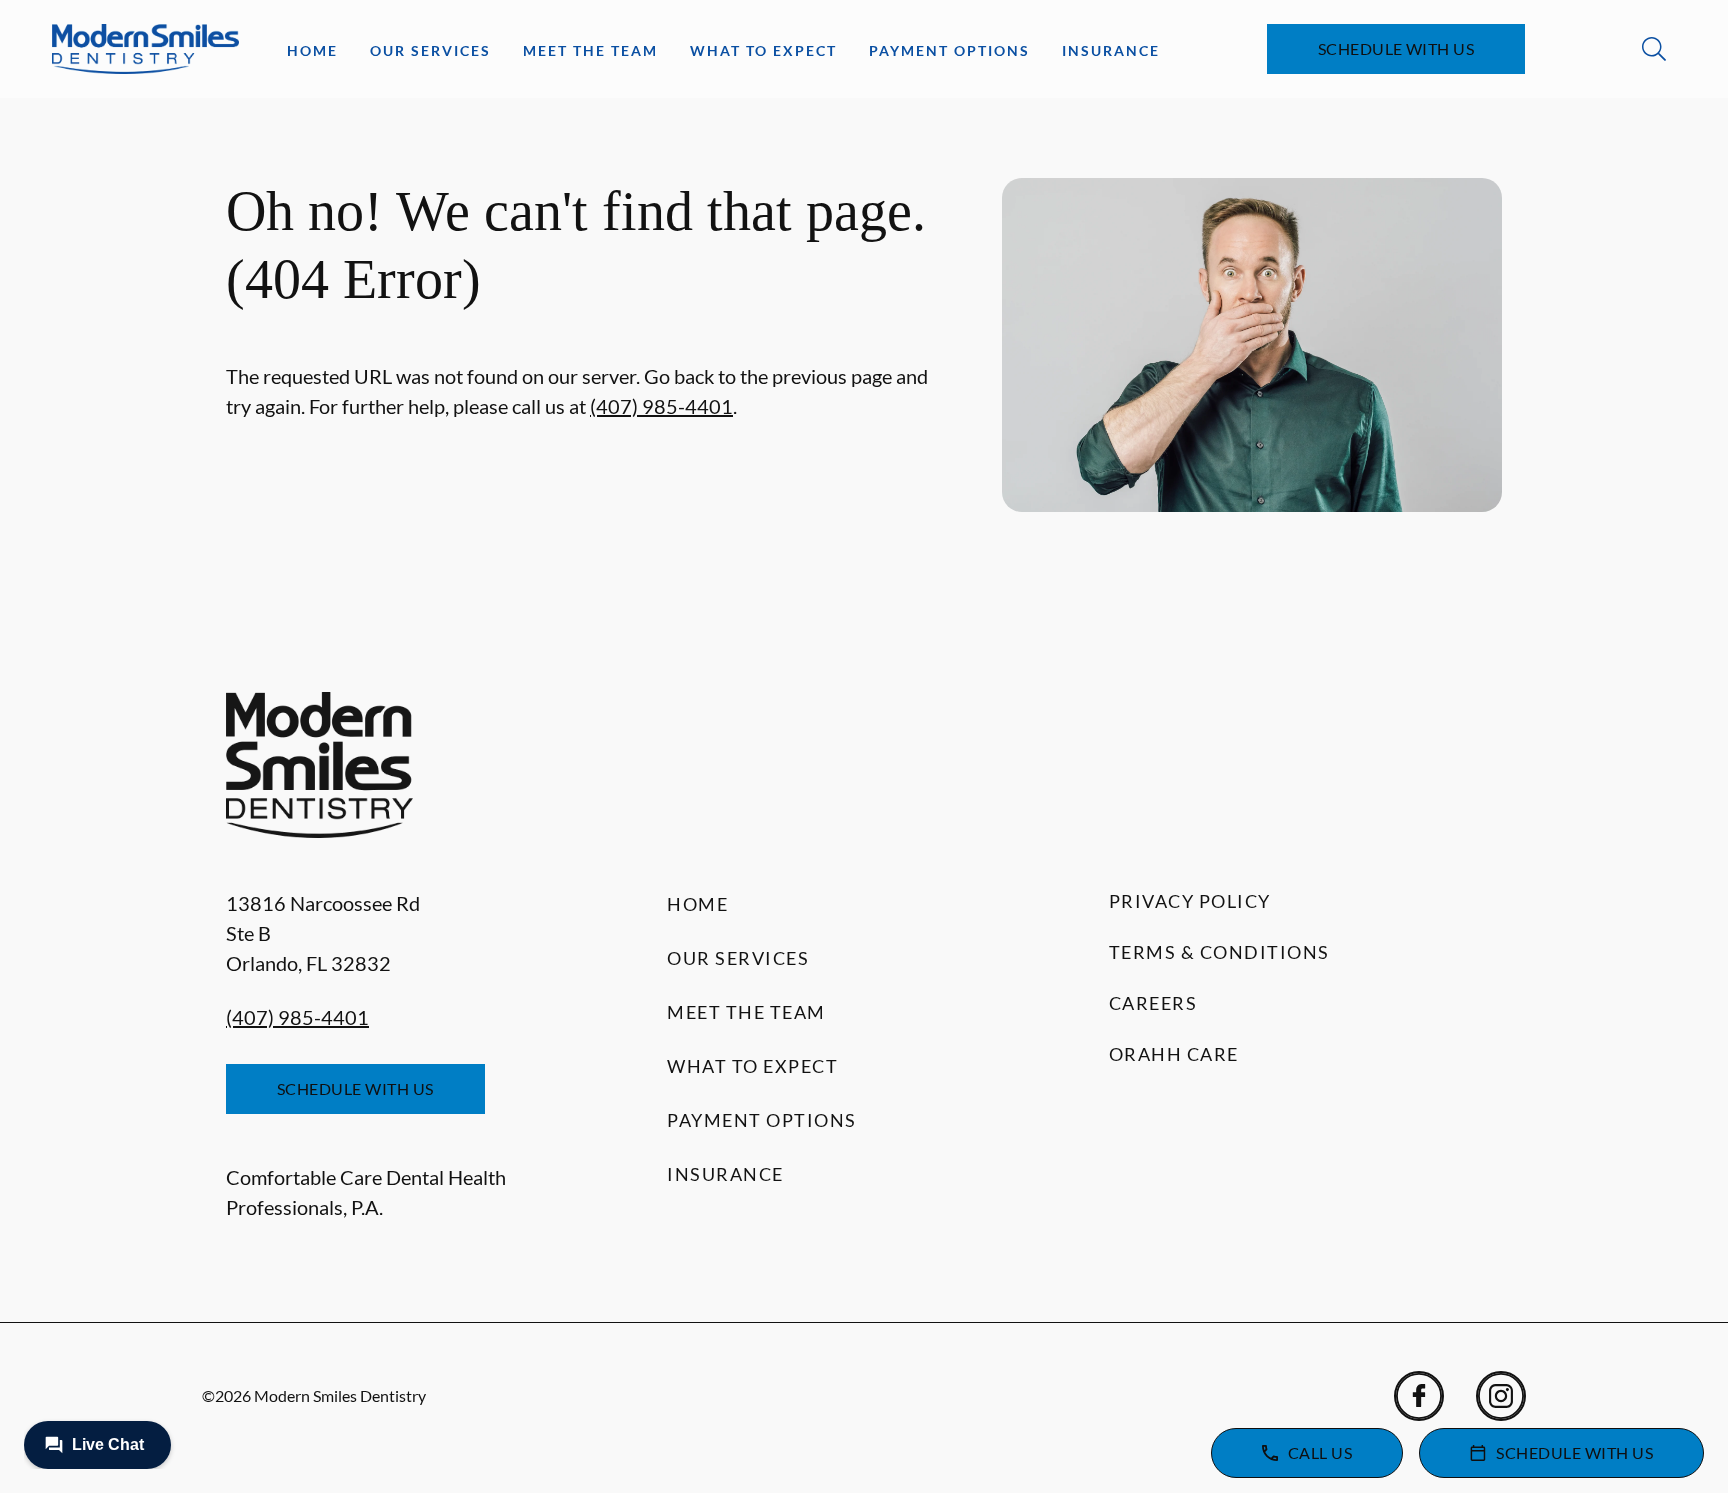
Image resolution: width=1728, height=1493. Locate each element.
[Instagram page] (1501, 1396)
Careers (1153, 1003)
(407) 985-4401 (661, 406)
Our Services (430, 50)
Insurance (1111, 50)
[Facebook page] (1419, 1396)
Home (312, 50)
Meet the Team (590, 50)
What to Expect (763, 50)
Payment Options (949, 50)
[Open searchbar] (1654, 49)
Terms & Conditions (1219, 952)
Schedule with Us (1396, 48)
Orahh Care (1174, 1054)
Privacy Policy (1190, 901)
